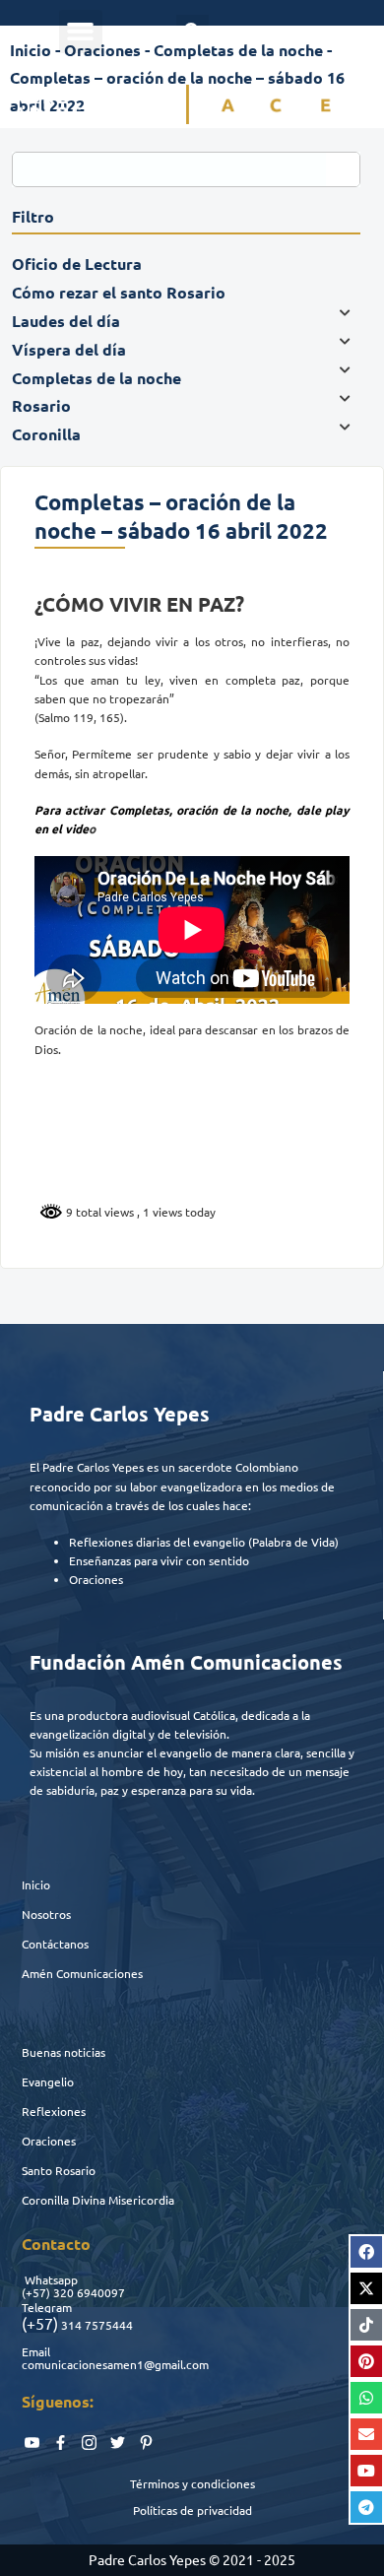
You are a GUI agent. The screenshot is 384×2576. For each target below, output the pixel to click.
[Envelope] (366, 2434)
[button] (81, 32)
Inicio (36, 1884)
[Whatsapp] (366, 2398)
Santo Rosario (59, 2170)
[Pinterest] (366, 2361)
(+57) (36, 2292)
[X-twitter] (366, 2288)
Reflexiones (54, 2111)
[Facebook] (366, 2252)
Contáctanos (55, 1944)
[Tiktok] (366, 2325)
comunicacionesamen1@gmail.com (115, 2364)
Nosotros (46, 1914)
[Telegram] (366, 2507)
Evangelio (48, 2081)
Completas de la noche (238, 50)
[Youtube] (366, 2471)
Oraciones (49, 2141)
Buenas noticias (64, 2052)
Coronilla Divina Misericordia (98, 2200)
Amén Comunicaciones (82, 1973)
